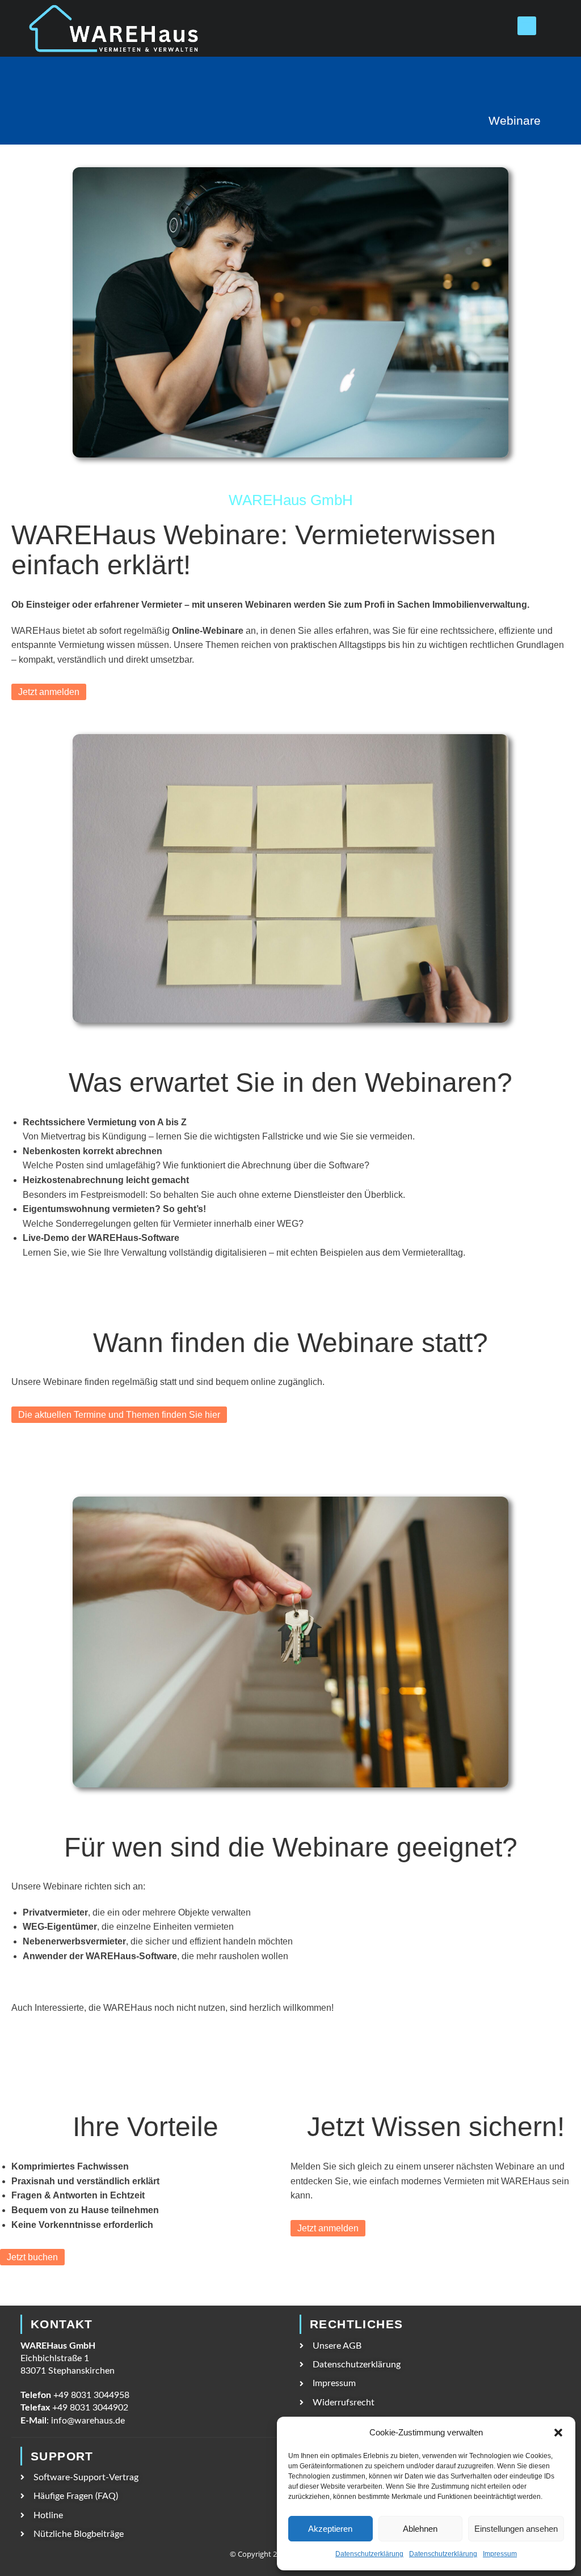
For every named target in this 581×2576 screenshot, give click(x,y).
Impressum (500, 2554)
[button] (558, 2433)
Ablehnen (420, 2529)
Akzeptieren (330, 2529)
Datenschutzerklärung (369, 2554)
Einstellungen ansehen (516, 2529)
